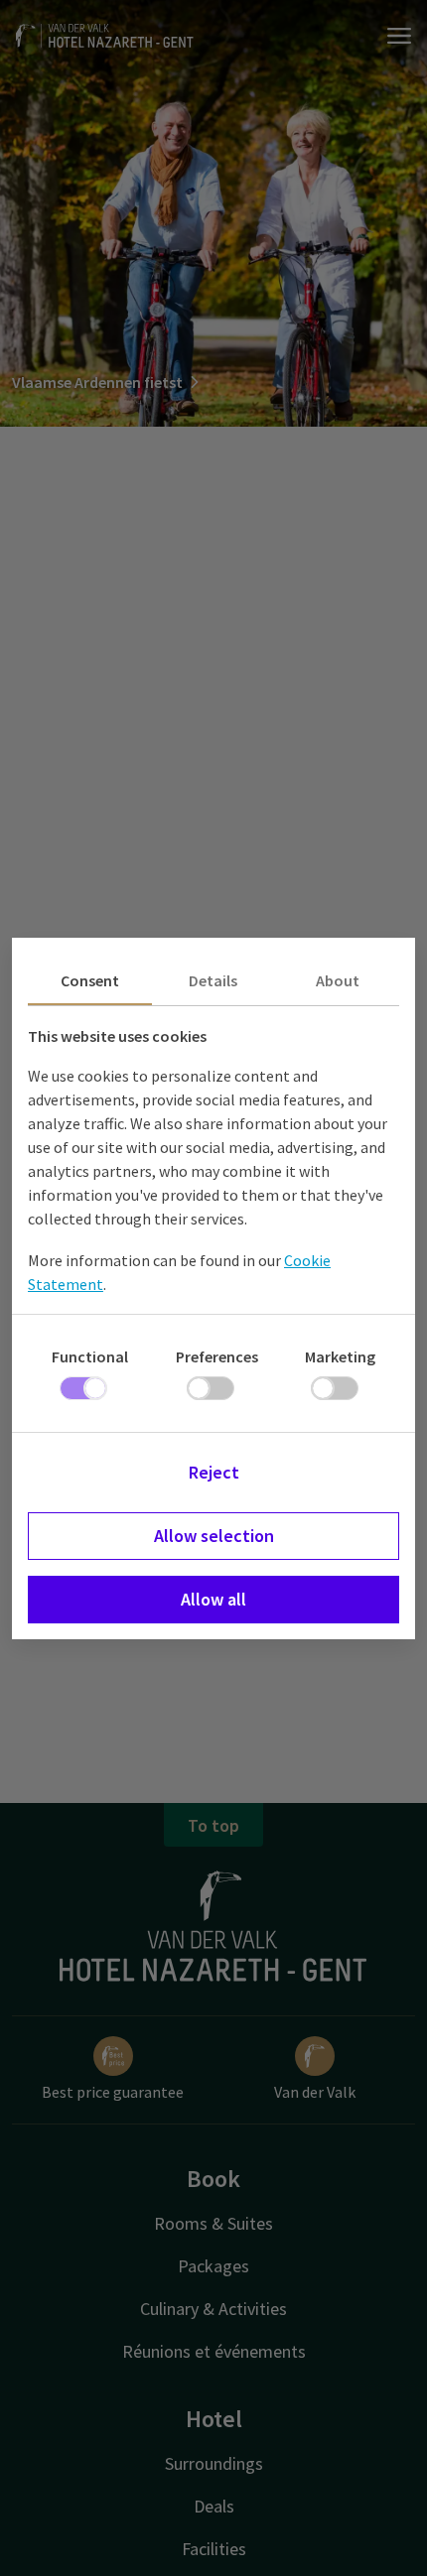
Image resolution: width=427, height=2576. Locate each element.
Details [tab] (213, 980)
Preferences (217, 1356)
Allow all (213, 1599)
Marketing (340, 1356)
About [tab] (338, 980)
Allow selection (214, 1536)
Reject (214, 1472)
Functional (90, 1356)
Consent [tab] (90, 980)
